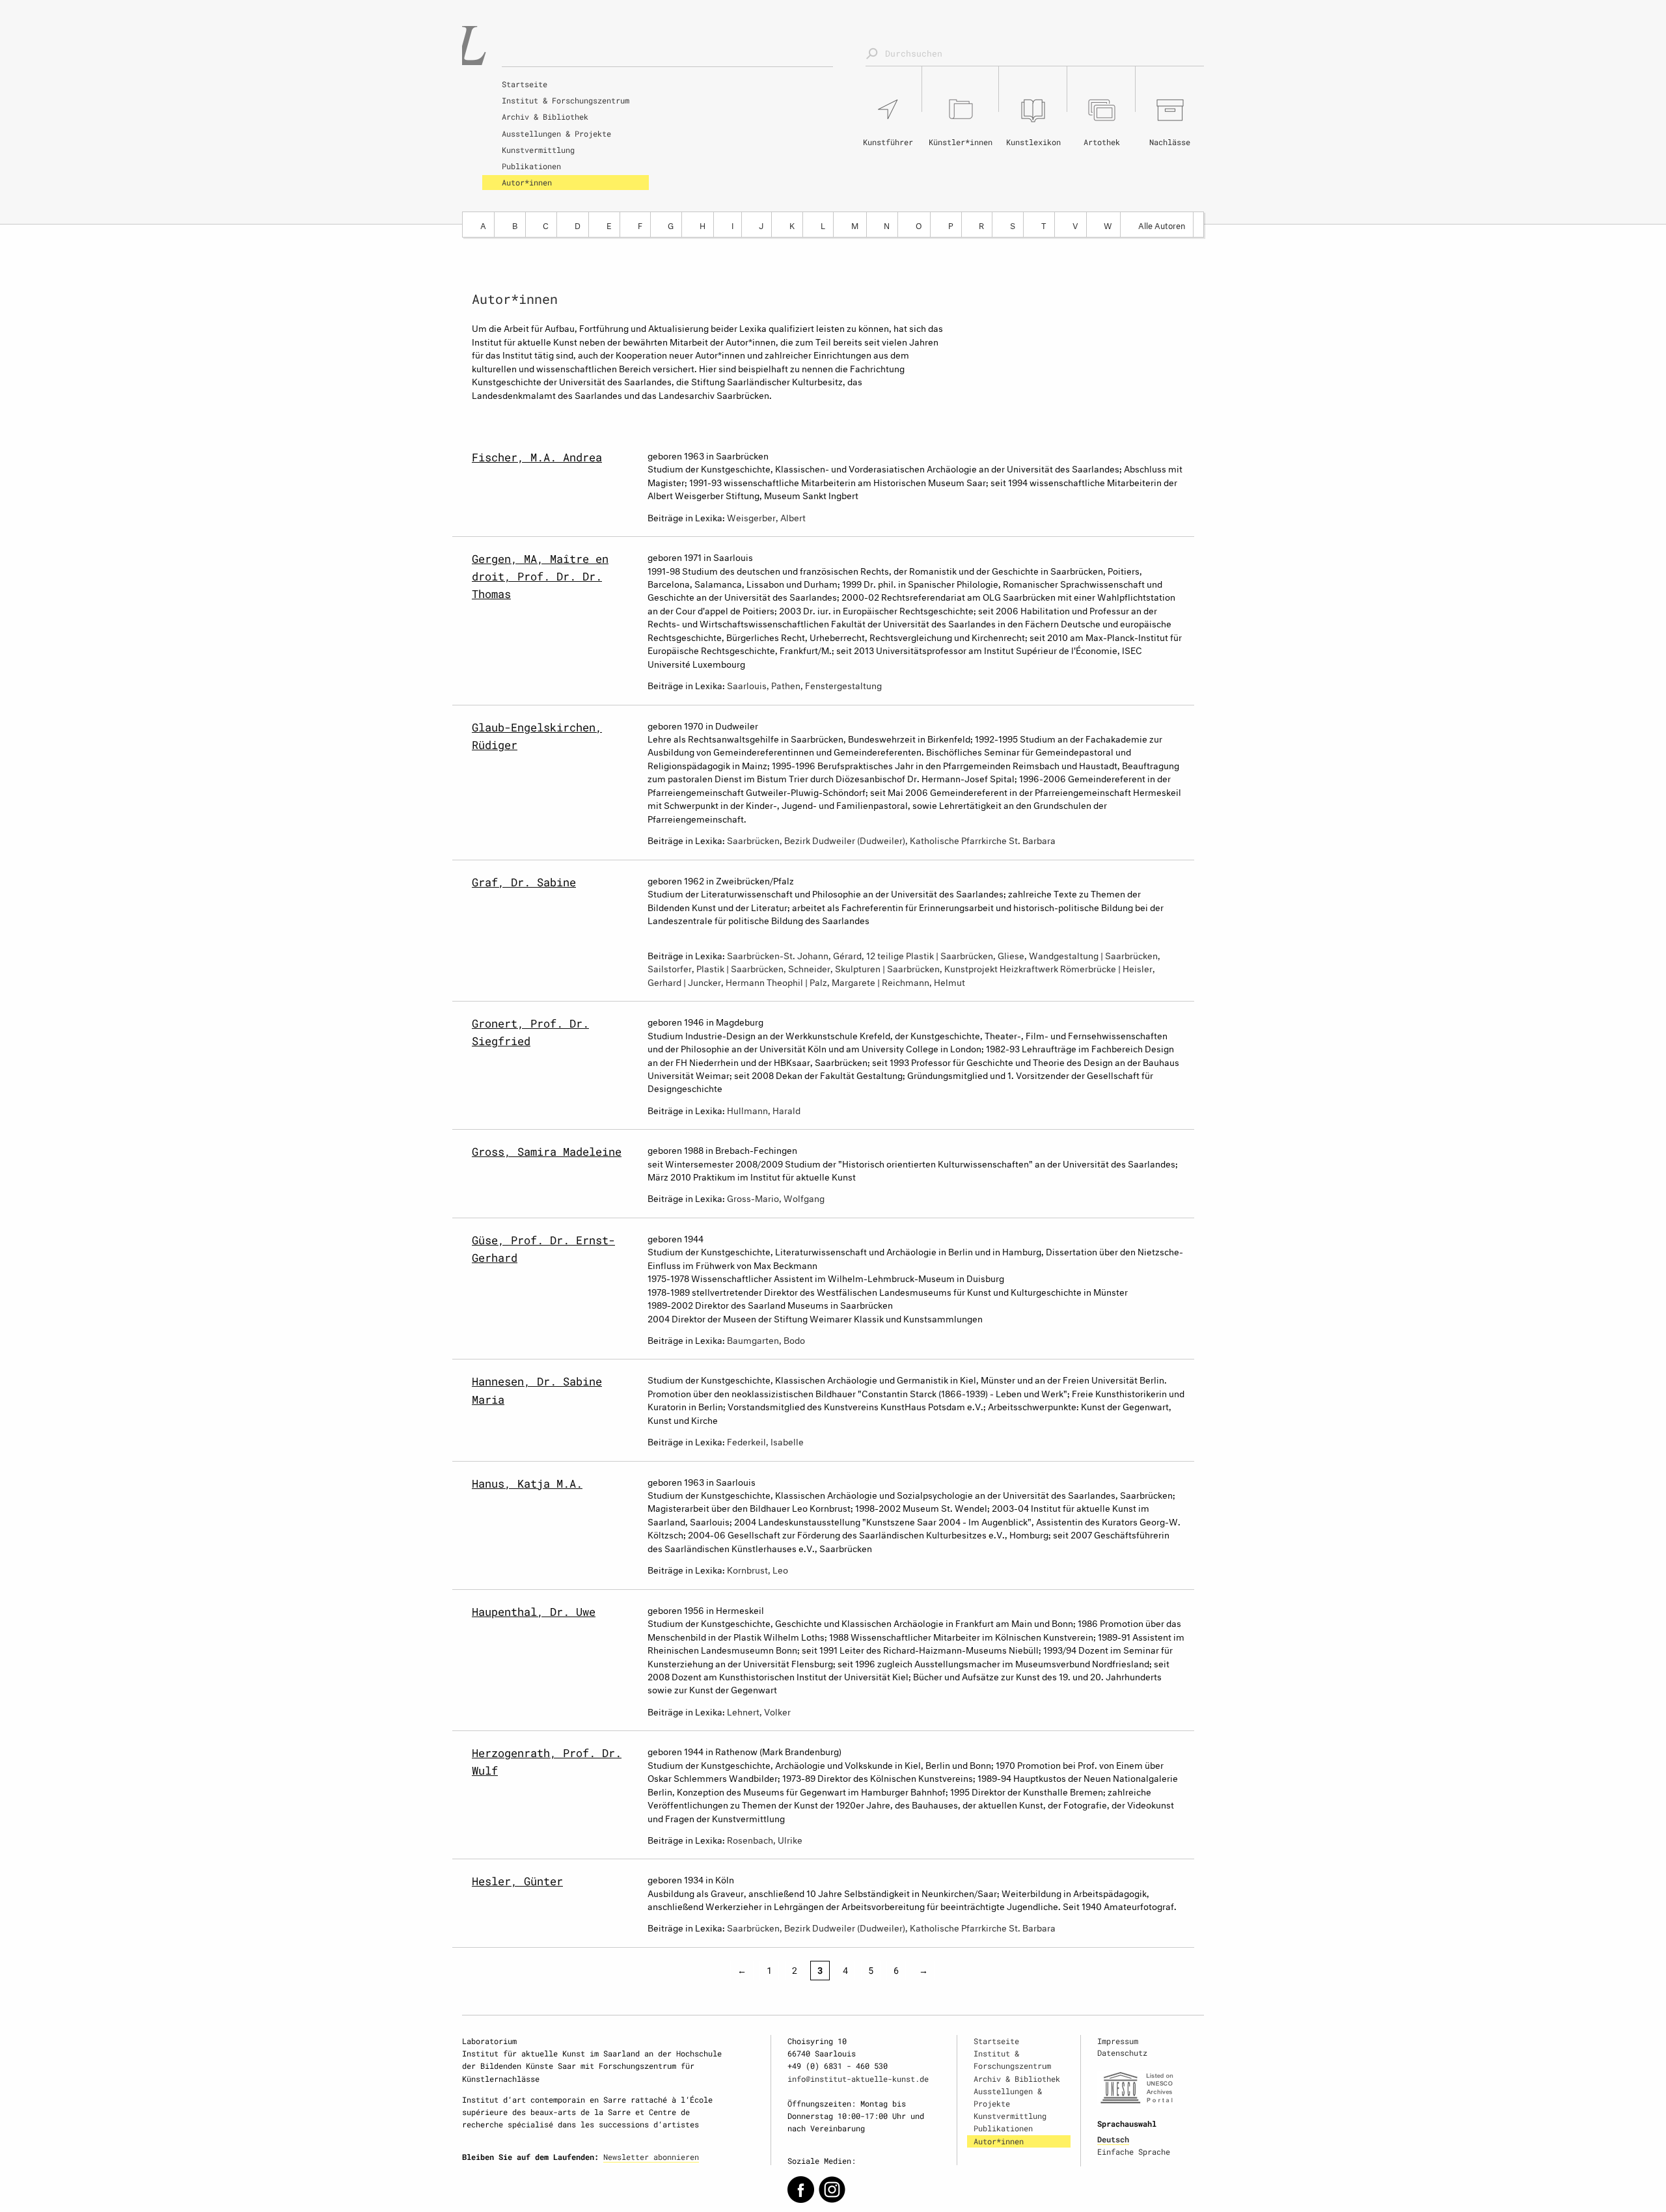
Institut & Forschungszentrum (566, 100)
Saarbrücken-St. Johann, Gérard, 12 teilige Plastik (830, 954)
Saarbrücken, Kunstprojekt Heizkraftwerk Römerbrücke (1002, 967)
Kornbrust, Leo (758, 1569)
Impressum (1118, 2041)
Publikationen (531, 166)
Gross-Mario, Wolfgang (776, 1197)
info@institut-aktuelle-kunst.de (858, 2079)
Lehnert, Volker (759, 1711)
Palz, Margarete (842, 981)
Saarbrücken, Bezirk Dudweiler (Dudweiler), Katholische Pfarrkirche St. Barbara (891, 839)
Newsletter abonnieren (651, 2157)
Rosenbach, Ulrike (765, 1839)
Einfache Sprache (1134, 2151)
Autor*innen (527, 182)
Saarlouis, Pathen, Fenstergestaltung (804, 684)
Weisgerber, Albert (766, 516)
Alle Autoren (1162, 225)
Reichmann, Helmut (923, 981)
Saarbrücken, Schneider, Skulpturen (806, 967)
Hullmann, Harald (764, 1109)
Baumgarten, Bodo (766, 1339)
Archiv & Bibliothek (545, 116)
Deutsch (1113, 2139)
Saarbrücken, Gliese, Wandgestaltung (1019, 954)
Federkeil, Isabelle (765, 1441)
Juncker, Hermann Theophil (745, 981)
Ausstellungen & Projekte (556, 133)
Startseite (525, 84)
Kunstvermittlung (538, 150)
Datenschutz (1122, 2053)
